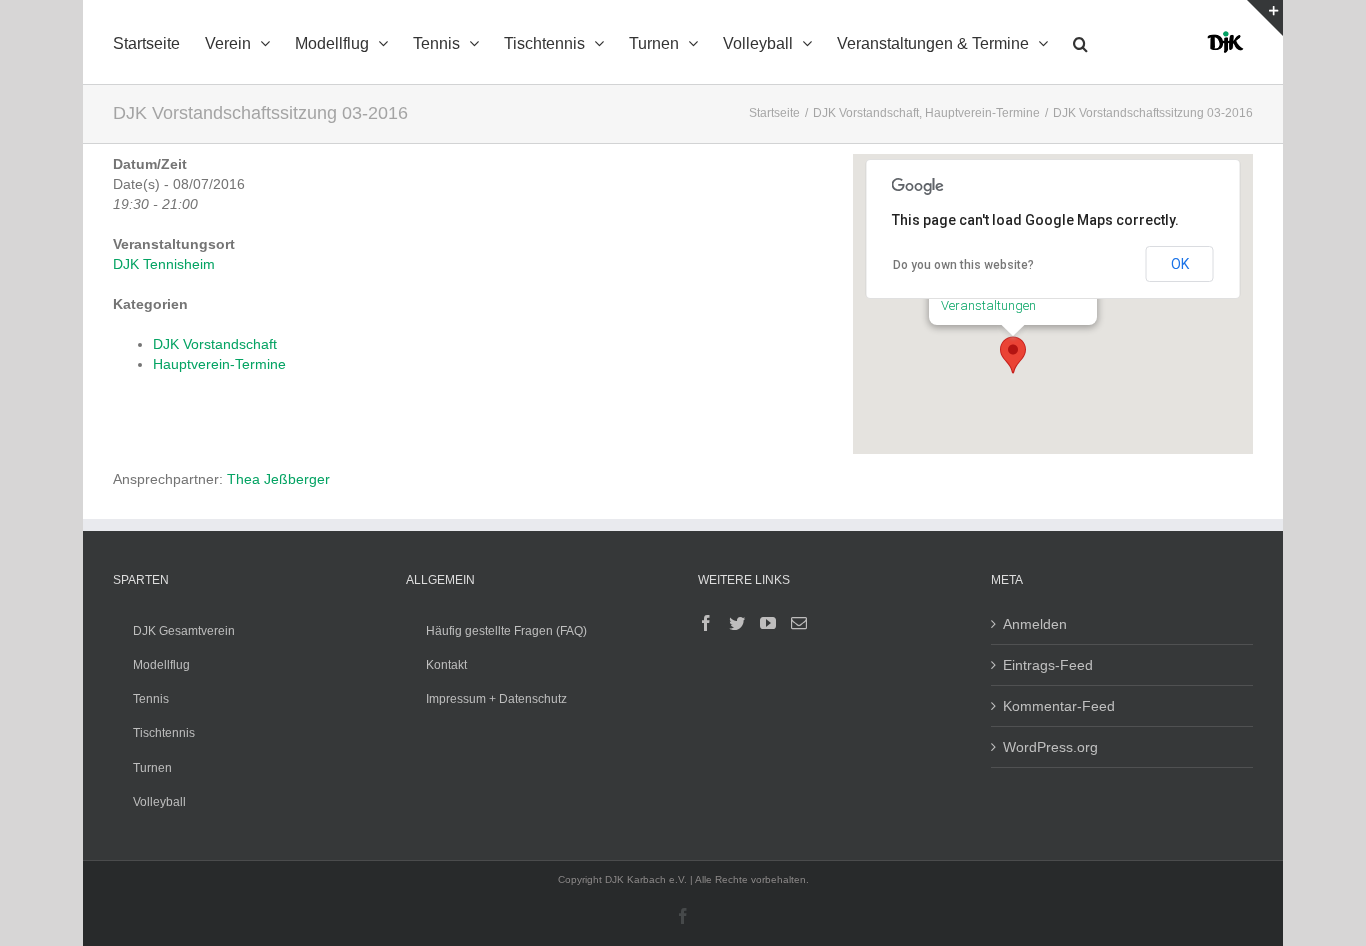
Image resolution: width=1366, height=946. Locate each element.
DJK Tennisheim (164, 264)
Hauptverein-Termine (219, 364)
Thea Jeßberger (278, 479)
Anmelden (1035, 624)
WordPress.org (1050, 747)
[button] (1080, 42)
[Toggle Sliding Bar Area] (1265, 18)
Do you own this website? (963, 265)
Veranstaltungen (988, 305)
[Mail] (799, 623)
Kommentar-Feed (1059, 706)
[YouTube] (768, 623)
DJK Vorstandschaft (215, 344)
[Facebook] (706, 623)
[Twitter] (737, 623)
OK (1180, 264)
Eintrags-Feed (1048, 665)
